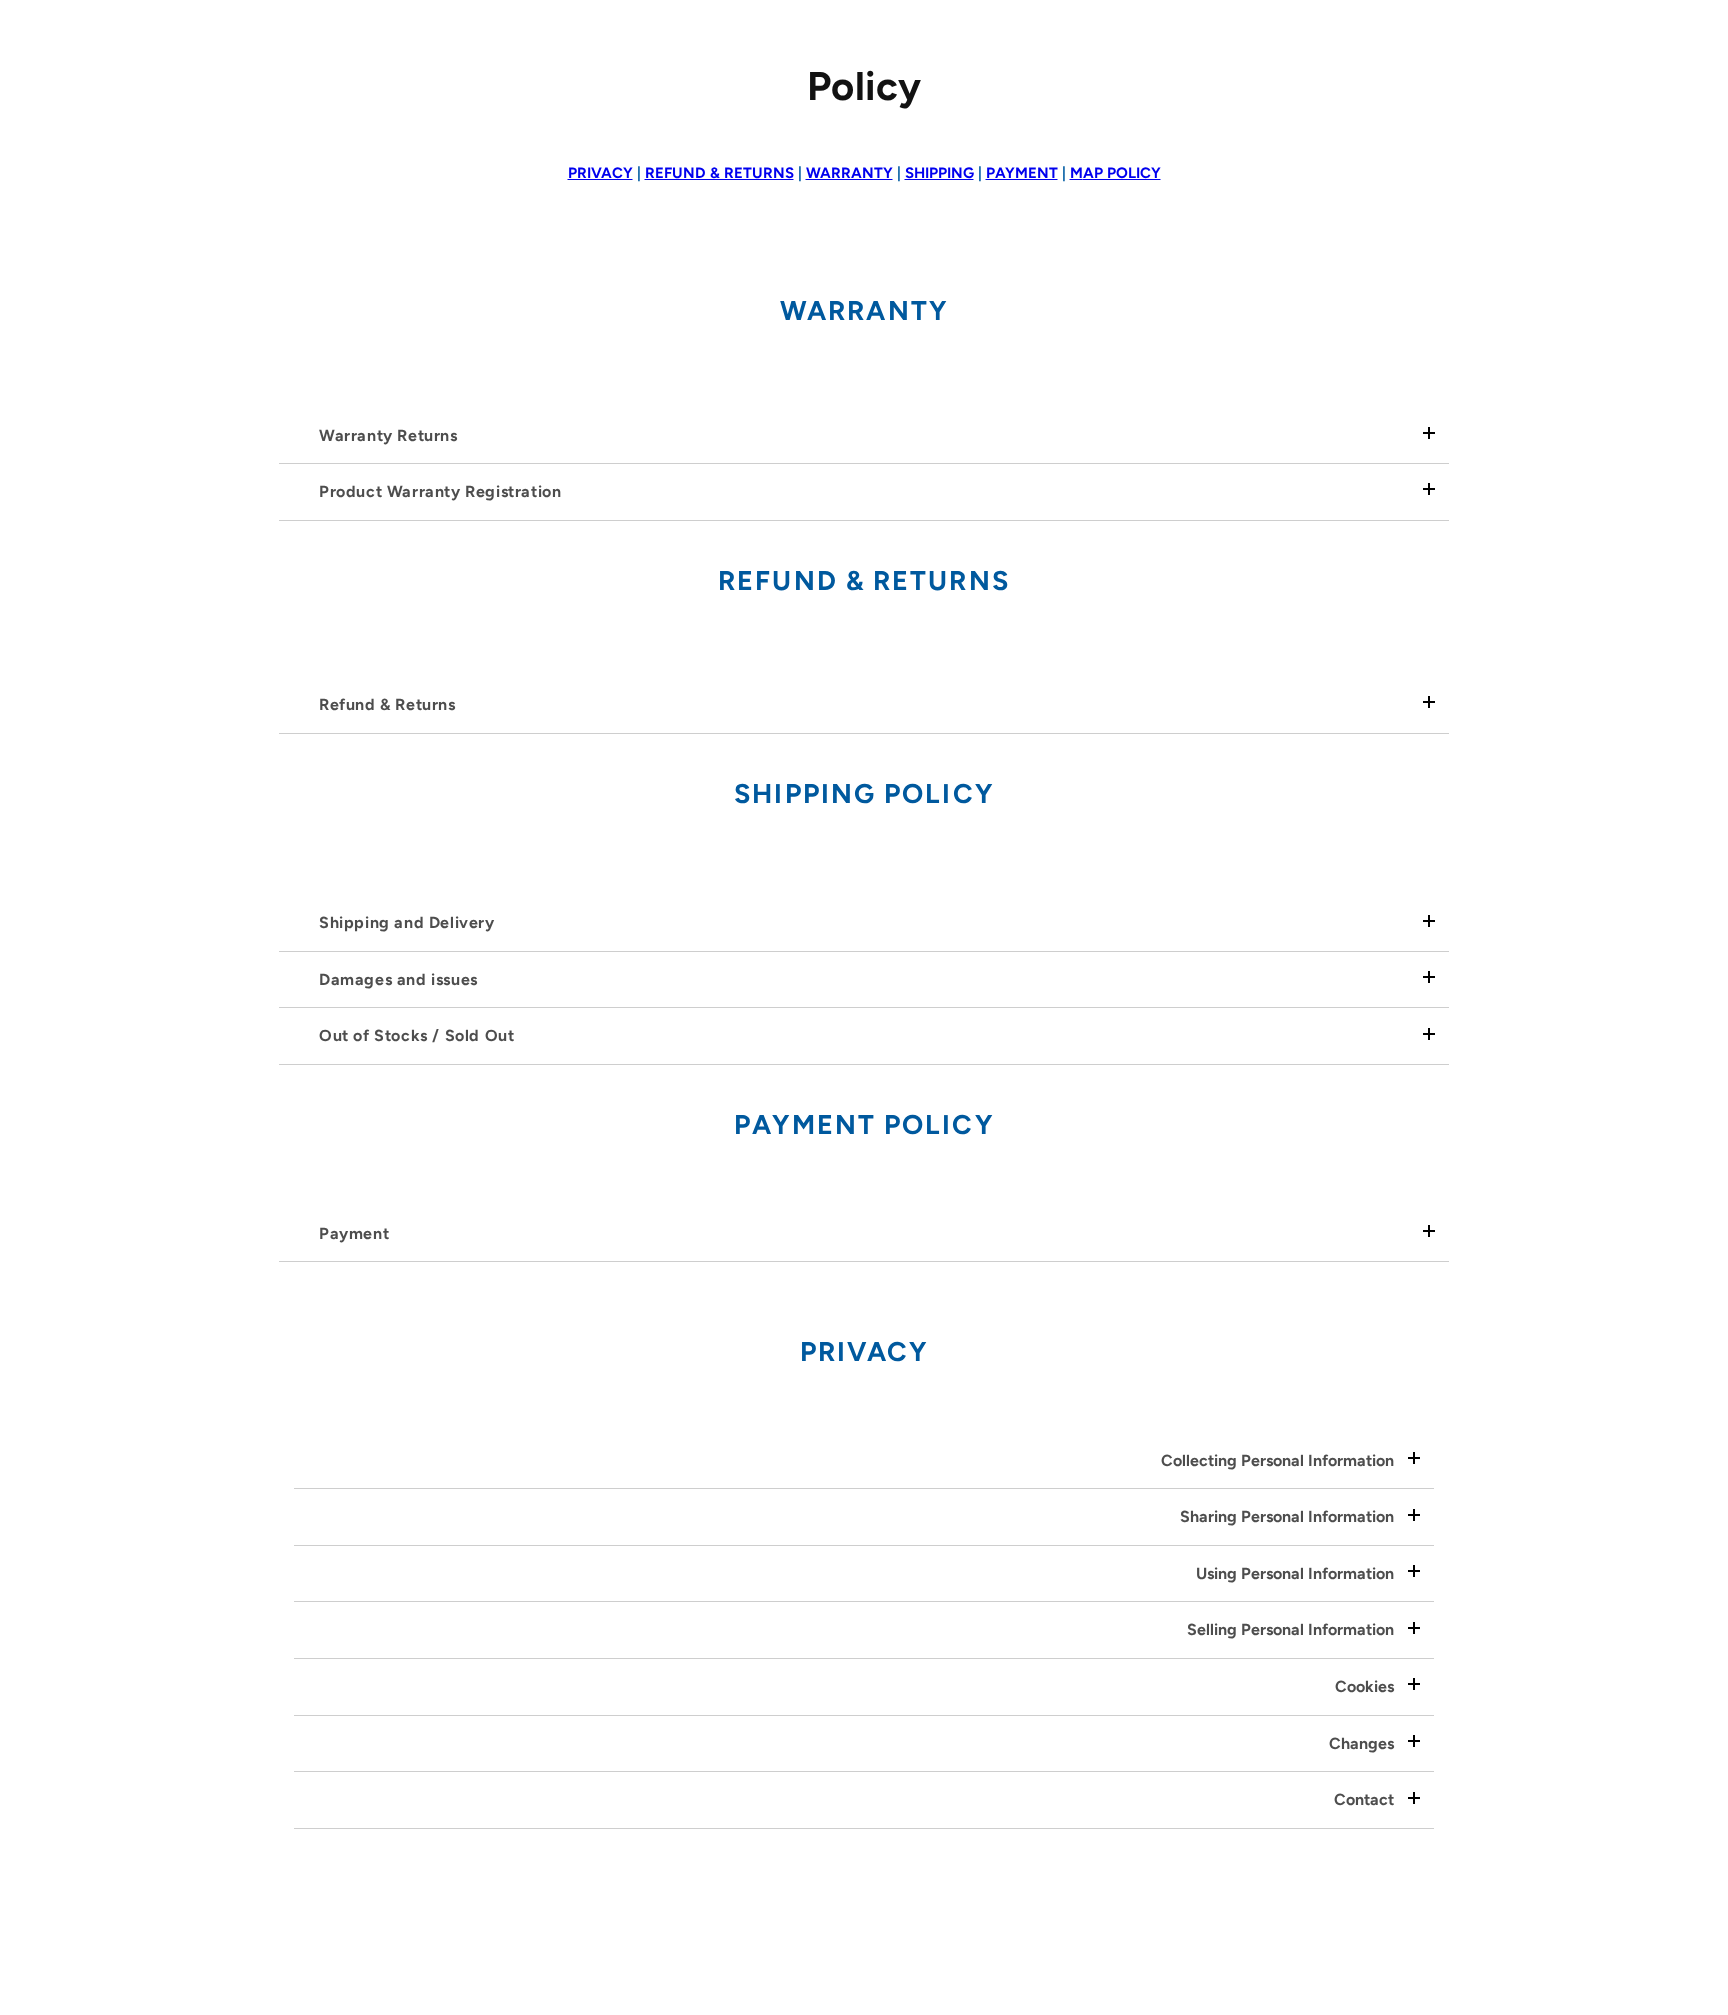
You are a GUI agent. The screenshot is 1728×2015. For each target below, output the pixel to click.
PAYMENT (1022, 173)
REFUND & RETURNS (719, 173)
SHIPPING (939, 173)
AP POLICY (1115, 173)
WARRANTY (849, 173)
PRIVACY (600, 173)
